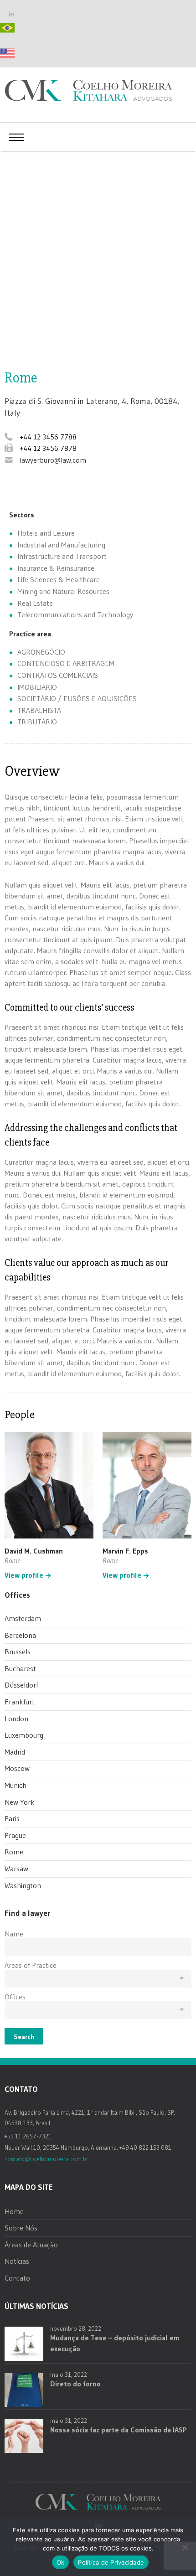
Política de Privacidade (111, 2562)
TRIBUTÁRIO (37, 722)
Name (14, 1934)
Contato (17, 2278)
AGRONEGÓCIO (41, 652)
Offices (15, 1997)
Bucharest (20, 1668)
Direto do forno (75, 2384)
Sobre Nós (21, 2228)
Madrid (15, 1752)
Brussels (18, 1652)
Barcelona (20, 1635)
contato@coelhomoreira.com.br (46, 2159)
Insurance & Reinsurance (56, 568)
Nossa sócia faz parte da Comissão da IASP (119, 2430)
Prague (15, 1835)
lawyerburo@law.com (53, 460)
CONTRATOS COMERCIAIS (58, 675)
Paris (12, 1818)
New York (20, 1802)
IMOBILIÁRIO (37, 687)
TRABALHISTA (39, 710)
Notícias (17, 2261)
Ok (61, 2562)
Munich (15, 1785)
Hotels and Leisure (46, 533)
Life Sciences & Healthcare (59, 579)
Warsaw (16, 1869)
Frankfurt (20, 1702)
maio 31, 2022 (69, 2375)
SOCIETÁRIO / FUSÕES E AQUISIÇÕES (77, 698)
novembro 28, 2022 (76, 2328)
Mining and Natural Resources (63, 591)
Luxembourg (24, 1735)
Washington (23, 1885)
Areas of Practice (31, 1965)
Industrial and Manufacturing (61, 545)
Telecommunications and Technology (75, 614)
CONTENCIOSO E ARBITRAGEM (66, 663)
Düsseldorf (21, 1685)
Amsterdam (23, 1618)
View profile (24, 1575)
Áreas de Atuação (31, 2245)
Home (14, 2211)
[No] (185, 2547)
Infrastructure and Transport (62, 556)
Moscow (17, 1768)
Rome (14, 1852)
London (16, 1719)
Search (24, 2037)
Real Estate (35, 603)
